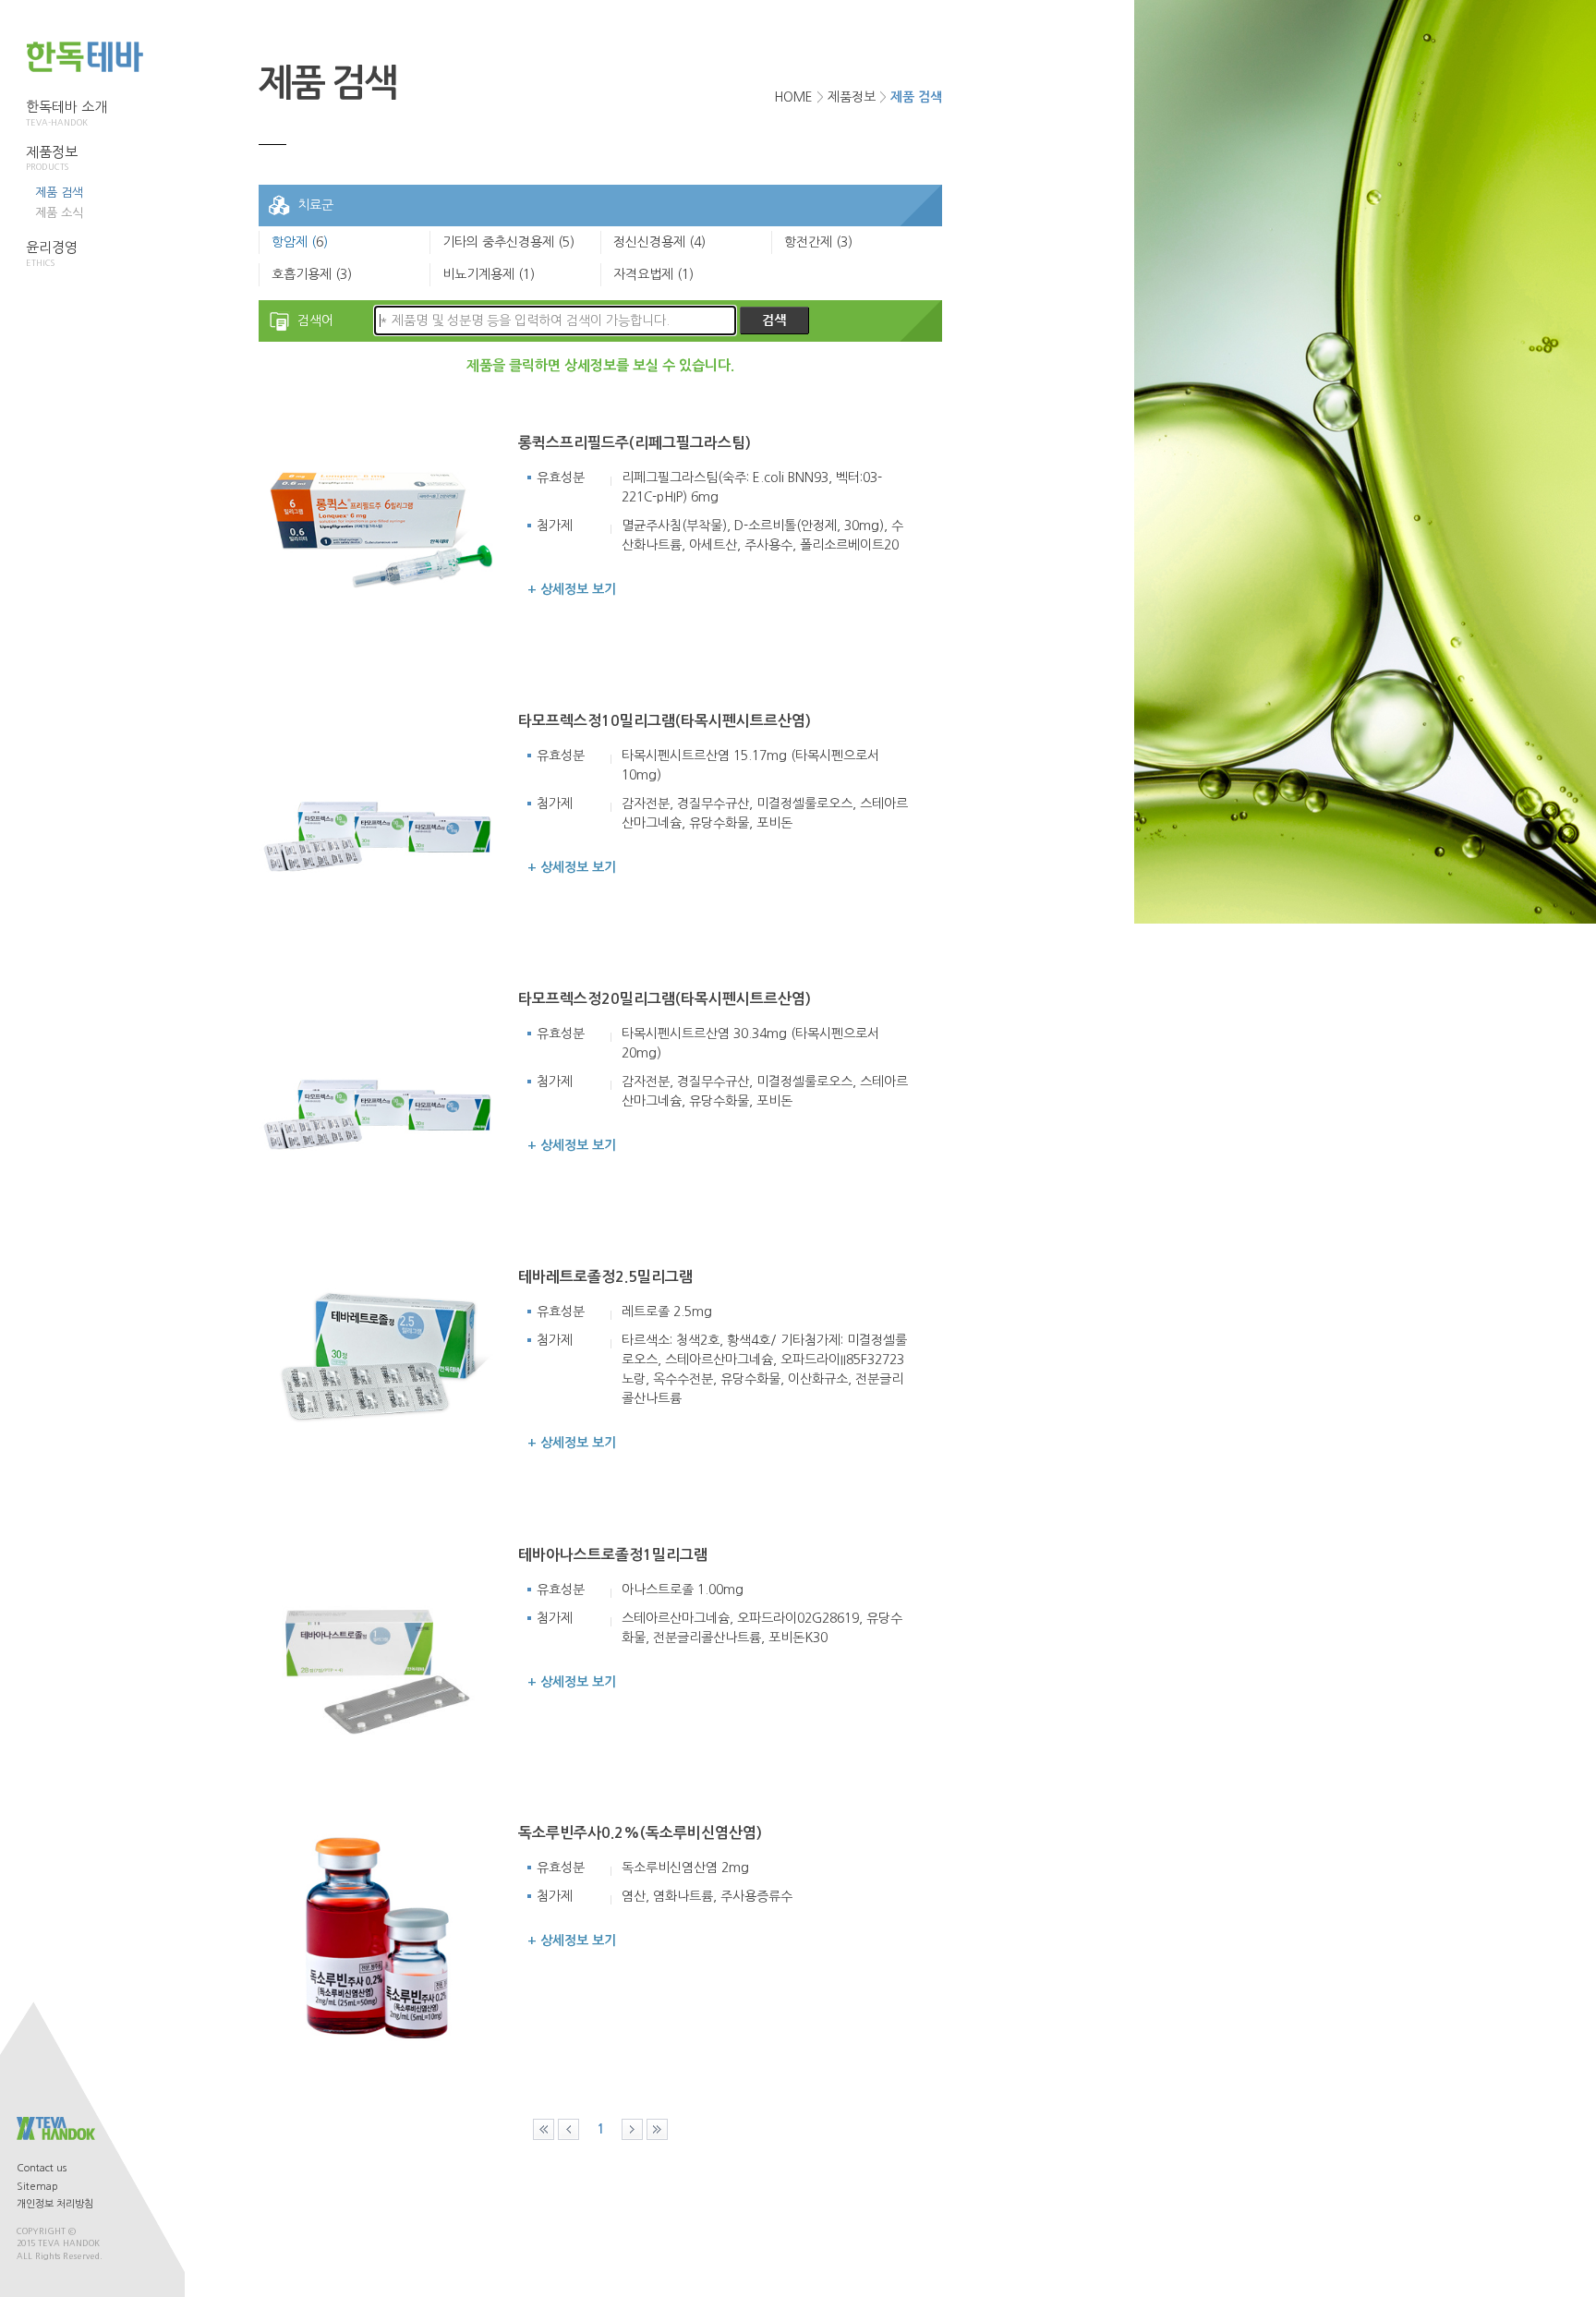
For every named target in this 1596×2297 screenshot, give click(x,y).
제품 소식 (59, 213)
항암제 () (300, 242)
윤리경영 (52, 254)
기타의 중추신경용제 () (508, 242)
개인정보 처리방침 (55, 2204)
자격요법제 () (653, 274)
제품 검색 (59, 193)
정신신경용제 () (659, 242)
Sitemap (37, 2187)
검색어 (315, 320)
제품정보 (52, 158)
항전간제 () (818, 242)
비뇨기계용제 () (489, 274)
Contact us (42, 2168)
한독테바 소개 (66, 113)
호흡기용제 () (312, 274)
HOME (793, 97)
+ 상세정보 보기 (572, 589)
